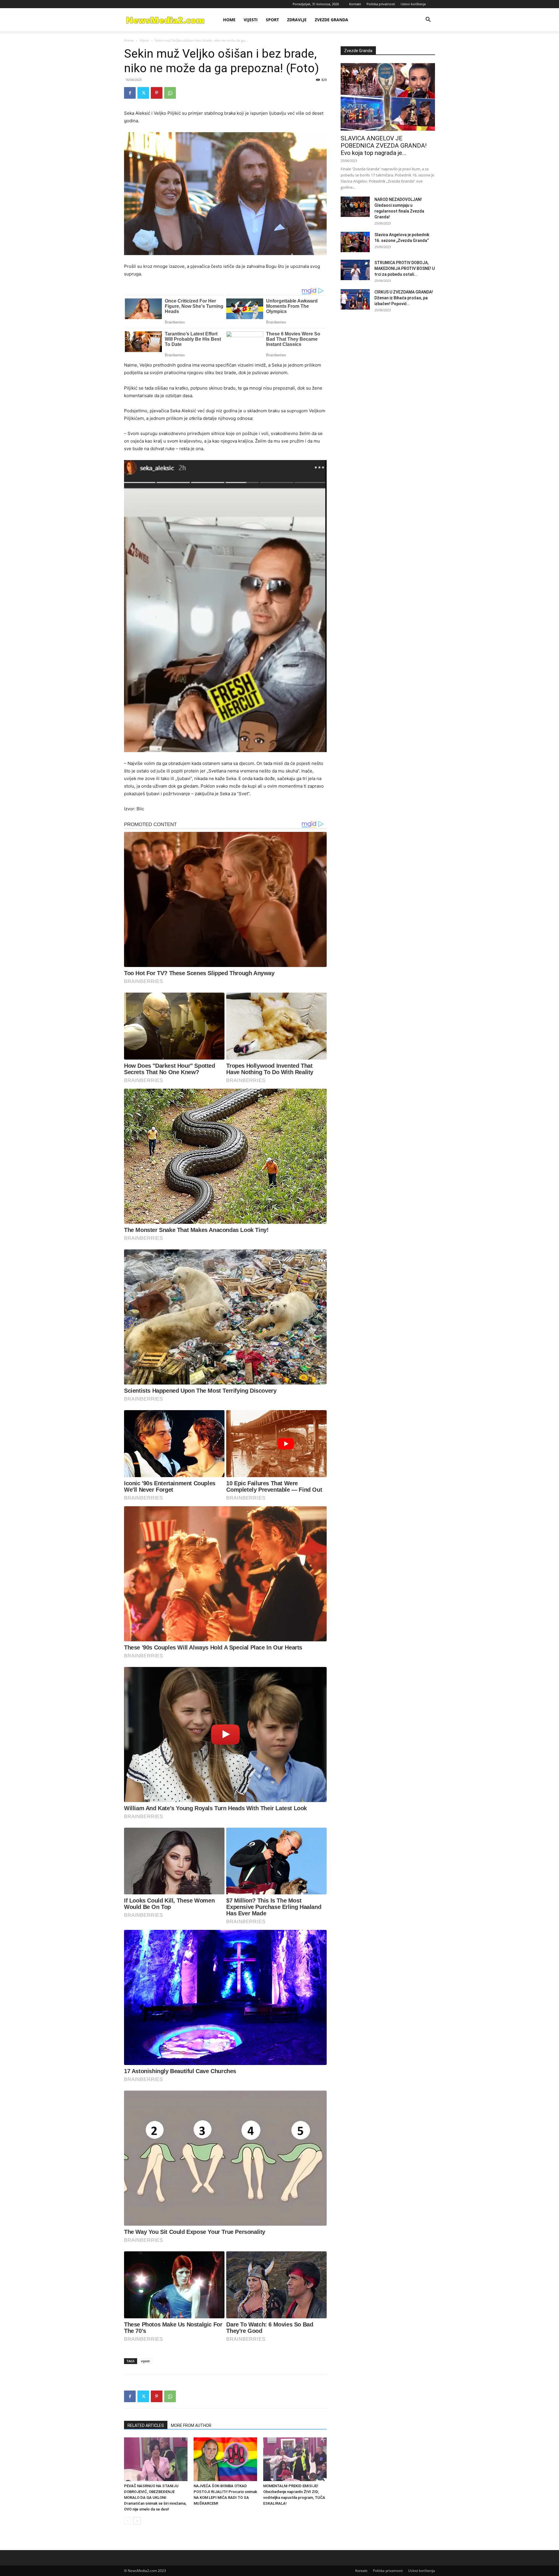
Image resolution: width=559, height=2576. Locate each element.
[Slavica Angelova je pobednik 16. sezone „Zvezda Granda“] (355, 242)
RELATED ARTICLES (146, 2425)
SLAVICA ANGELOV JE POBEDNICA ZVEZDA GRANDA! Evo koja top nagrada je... (384, 146)
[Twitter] (143, 93)
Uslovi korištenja (413, 4)
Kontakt (355, 4)
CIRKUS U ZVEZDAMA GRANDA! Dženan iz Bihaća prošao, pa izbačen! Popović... (404, 298)
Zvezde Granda (331, 20)
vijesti (145, 2361)
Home (229, 20)
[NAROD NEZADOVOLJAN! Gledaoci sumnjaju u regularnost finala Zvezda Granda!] (355, 207)
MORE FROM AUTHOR (191, 2425)
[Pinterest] (157, 93)
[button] (428, 20)
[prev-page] (128, 2521)
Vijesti (251, 20)
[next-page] (137, 2521)
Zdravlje (297, 20)
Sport (272, 20)
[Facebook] (130, 93)
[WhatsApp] (170, 93)
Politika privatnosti (381, 4)
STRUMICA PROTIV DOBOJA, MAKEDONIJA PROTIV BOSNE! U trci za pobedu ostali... (405, 268)
